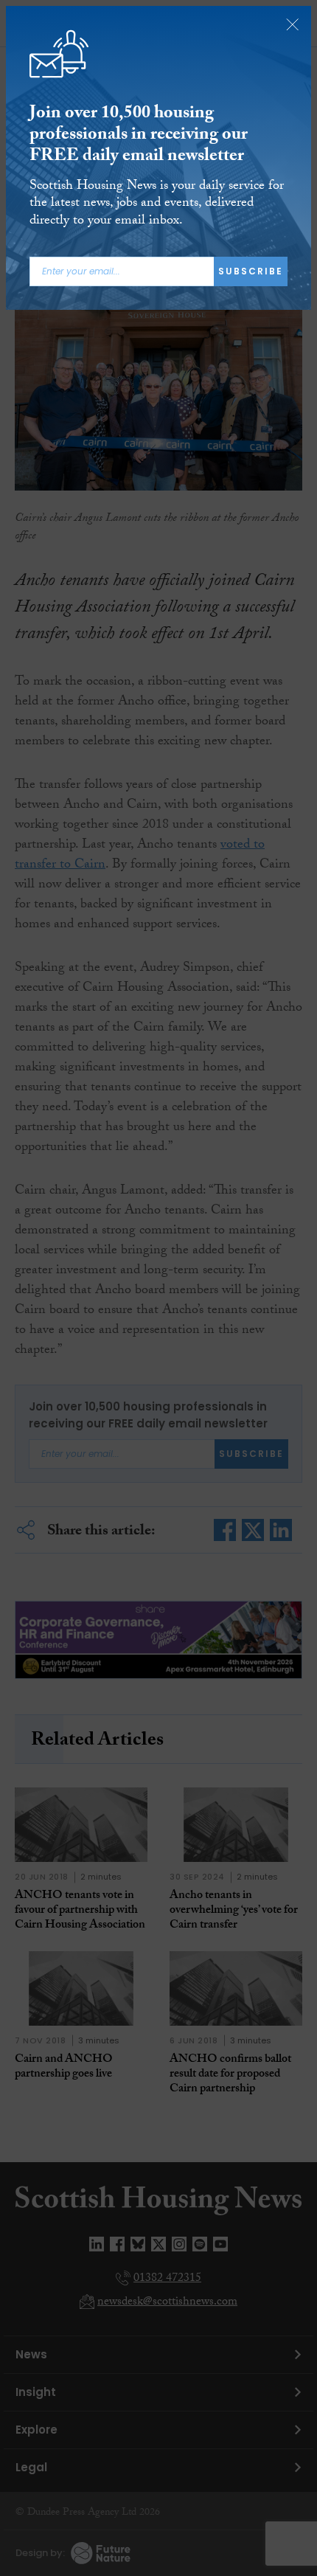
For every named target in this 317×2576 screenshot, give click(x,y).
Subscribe (251, 271)
